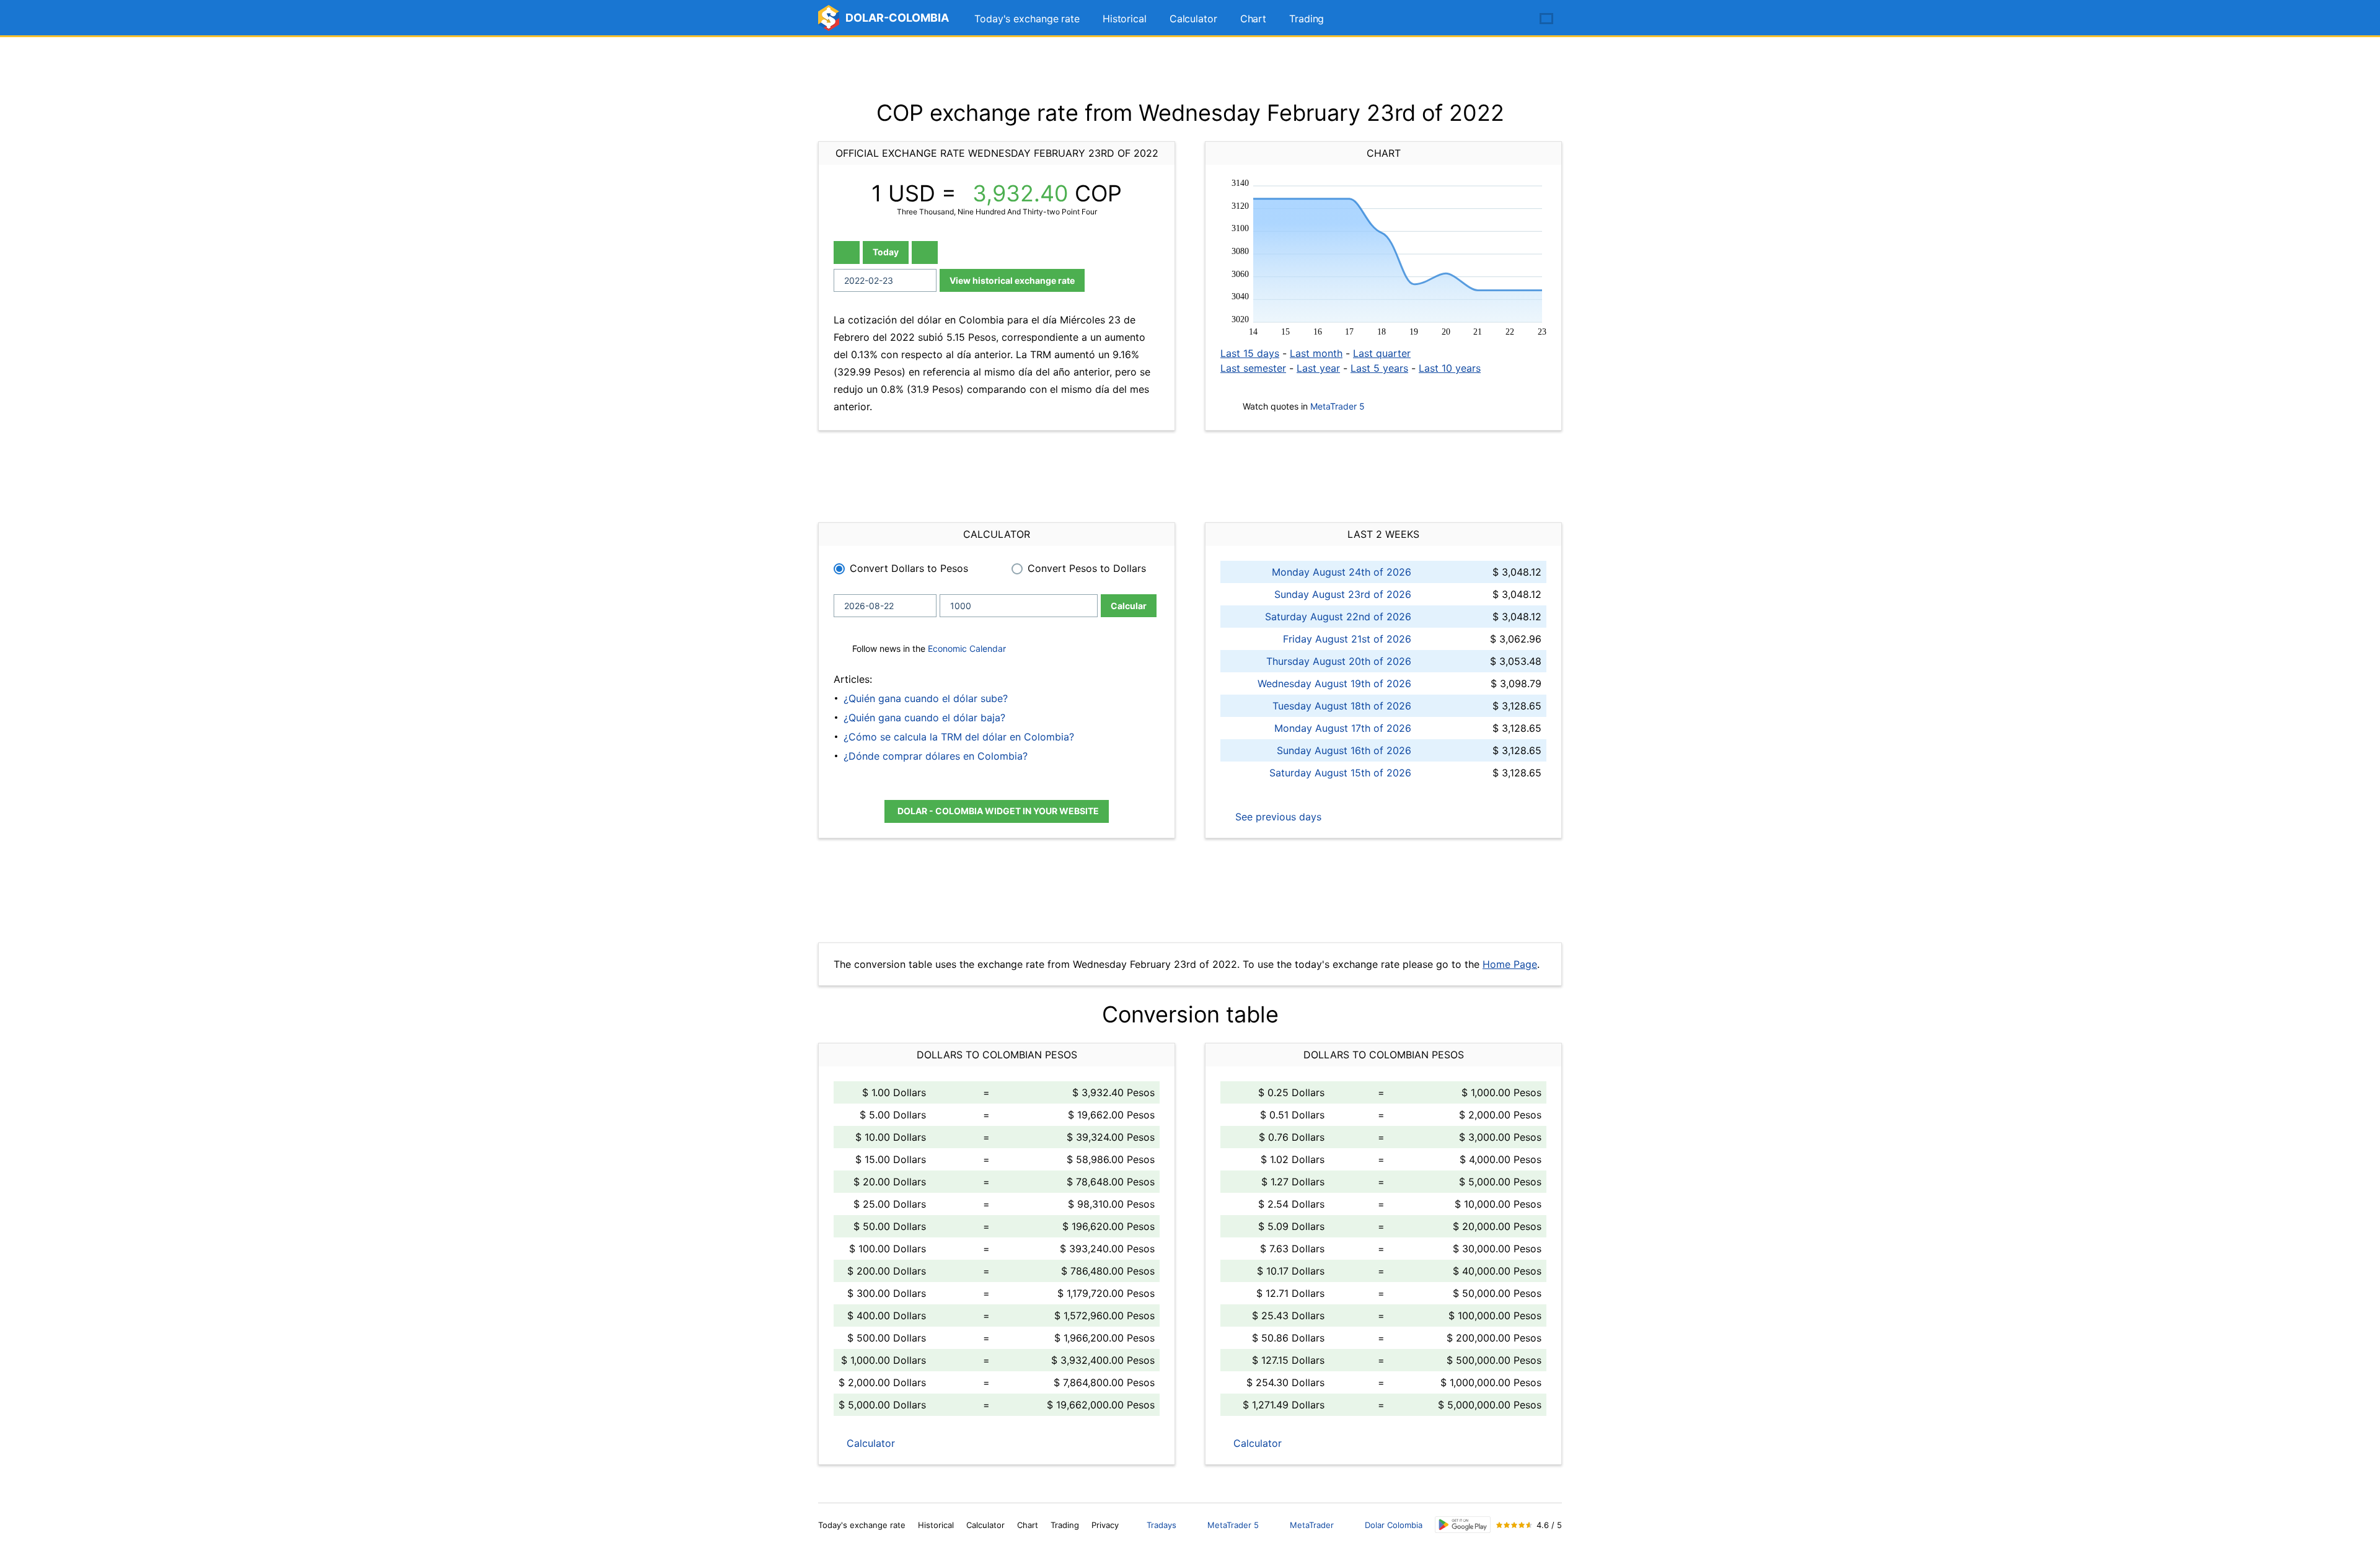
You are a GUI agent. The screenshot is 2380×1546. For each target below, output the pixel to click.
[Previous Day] (847, 253)
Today (886, 252)
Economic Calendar (967, 648)
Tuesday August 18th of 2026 (1342, 706)
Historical (1125, 19)
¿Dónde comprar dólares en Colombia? (936, 756)
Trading (1307, 19)
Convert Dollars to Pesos (909, 568)
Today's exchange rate (1027, 19)
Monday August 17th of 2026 (1343, 728)
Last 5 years (1379, 368)
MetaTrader (1312, 1525)
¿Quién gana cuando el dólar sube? (926, 698)
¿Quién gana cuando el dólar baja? (924, 718)
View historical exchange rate (1012, 280)
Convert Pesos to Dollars (1087, 568)
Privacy (1105, 1525)
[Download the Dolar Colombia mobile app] (1463, 1525)
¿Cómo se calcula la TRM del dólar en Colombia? (959, 737)
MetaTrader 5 (1338, 406)
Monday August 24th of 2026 (1342, 572)
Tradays (1161, 1525)
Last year (1318, 368)
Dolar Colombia (1394, 1525)
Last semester (1253, 368)
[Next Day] (925, 253)
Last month (1316, 353)
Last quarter (1382, 353)
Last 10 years (1450, 368)
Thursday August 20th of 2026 (1339, 661)
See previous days (1277, 817)
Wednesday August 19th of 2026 (1334, 683)
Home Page (1510, 964)
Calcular (1129, 606)
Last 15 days (1250, 353)
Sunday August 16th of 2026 (1344, 750)
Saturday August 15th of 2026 (1340, 773)
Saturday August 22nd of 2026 (1338, 617)
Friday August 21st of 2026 (1347, 639)
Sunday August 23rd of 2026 (1343, 594)
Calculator (1193, 19)
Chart (1254, 19)
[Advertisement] (1190, 68)
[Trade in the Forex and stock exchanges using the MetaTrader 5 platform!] (1511, 19)
